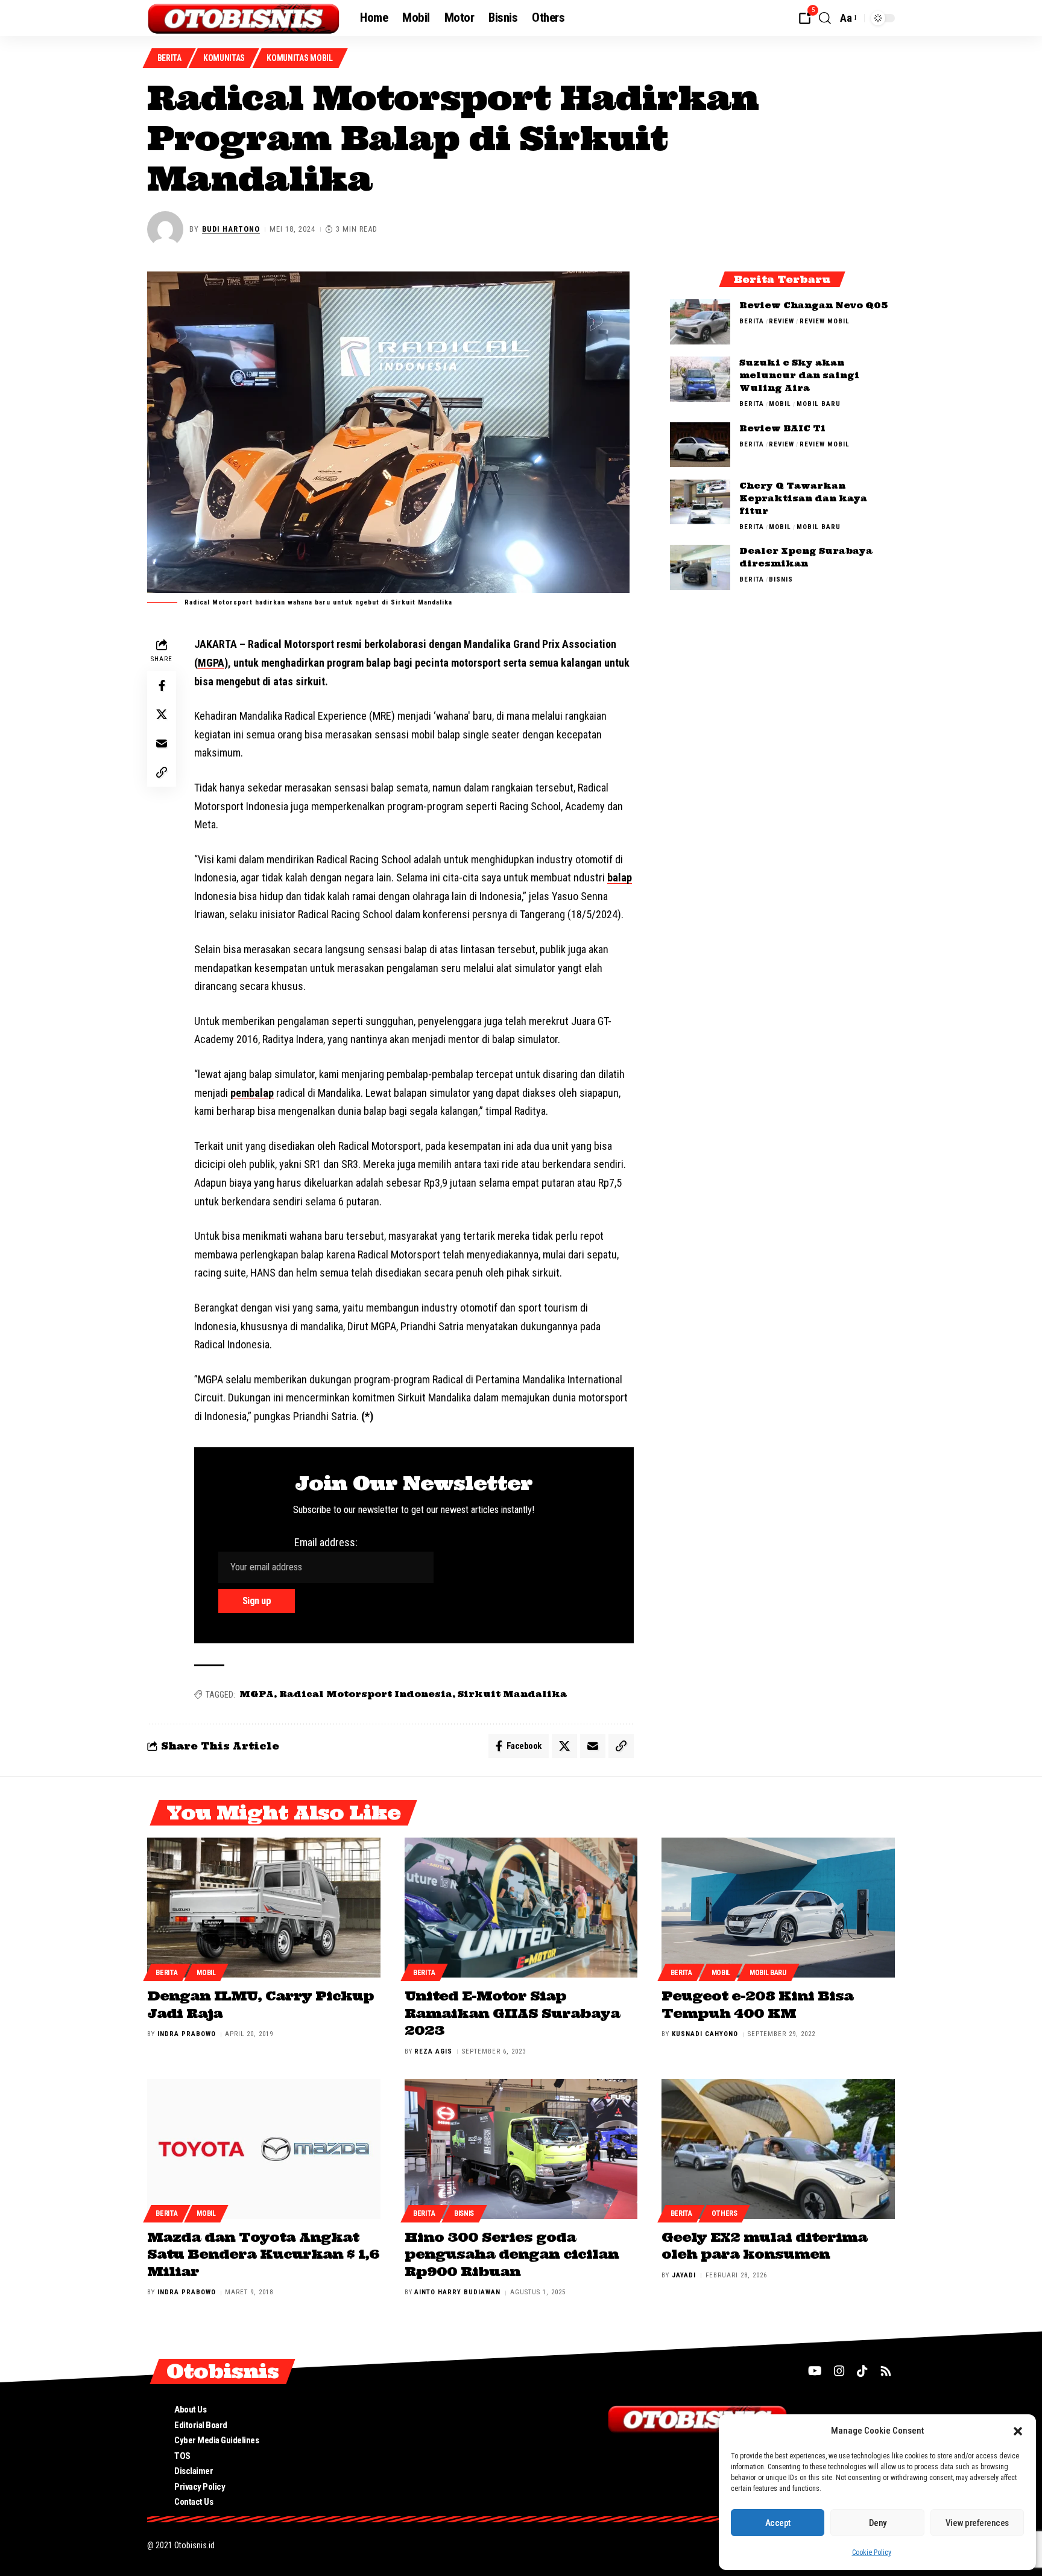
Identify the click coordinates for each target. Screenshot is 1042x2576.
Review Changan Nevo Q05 (813, 305)
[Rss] (886, 2371)
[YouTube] (815, 2371)
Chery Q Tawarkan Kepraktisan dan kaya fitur (803, 498)
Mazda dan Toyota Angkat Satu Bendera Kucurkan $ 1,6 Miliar (263, 2254)
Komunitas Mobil (300, 58)
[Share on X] (162, 715)
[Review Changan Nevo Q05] (700, 322)
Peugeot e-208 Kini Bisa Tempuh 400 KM (757, 2004)
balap (620, 877)
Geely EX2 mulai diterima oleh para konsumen (764, 2246)
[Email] (162, 744)
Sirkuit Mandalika (512, 1694)
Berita (169, 58)
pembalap (252, 1093)
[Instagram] (839, 2371)
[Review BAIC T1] (700, 444)
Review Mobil (825, 321)
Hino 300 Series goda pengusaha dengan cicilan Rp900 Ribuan (512, 2254)
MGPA (211, 663)
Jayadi (684, 2275)
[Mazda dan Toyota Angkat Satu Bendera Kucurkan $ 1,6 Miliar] (264, 2149)
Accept (778, 2523)
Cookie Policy (872, 2552)
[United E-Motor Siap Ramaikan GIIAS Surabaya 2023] (521, 1908)
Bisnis (781, 579)
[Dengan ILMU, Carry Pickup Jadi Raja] (264, 1908)
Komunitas (224, 58)
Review (781, 321)
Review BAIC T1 (782, 428)
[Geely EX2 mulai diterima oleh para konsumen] (778, 2149)
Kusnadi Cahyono (705, 2034)
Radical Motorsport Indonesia (366, 1694)
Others (725, 2213)
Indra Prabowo (187, 2034)
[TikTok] (862, 2371)
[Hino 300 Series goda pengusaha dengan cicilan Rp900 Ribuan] (521, 2149)
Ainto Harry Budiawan (457, 2292)
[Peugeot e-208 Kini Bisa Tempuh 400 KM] (778, 1908)
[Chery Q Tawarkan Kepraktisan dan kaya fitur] (700, 502)
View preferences (977, 2523)
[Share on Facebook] (162, 686)
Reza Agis (433, 2051)
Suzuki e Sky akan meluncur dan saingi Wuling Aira (799, 375)
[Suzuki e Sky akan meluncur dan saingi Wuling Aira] (700, 379)
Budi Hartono (231, 229)
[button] (1018, 2431)
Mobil (780, 404)
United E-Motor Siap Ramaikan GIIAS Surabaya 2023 (512, 2013)
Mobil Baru (819, 404)
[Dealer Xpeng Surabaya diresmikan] (700, 567)
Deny (878, 2523)
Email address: (326, 1542)
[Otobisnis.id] (244, 18)
